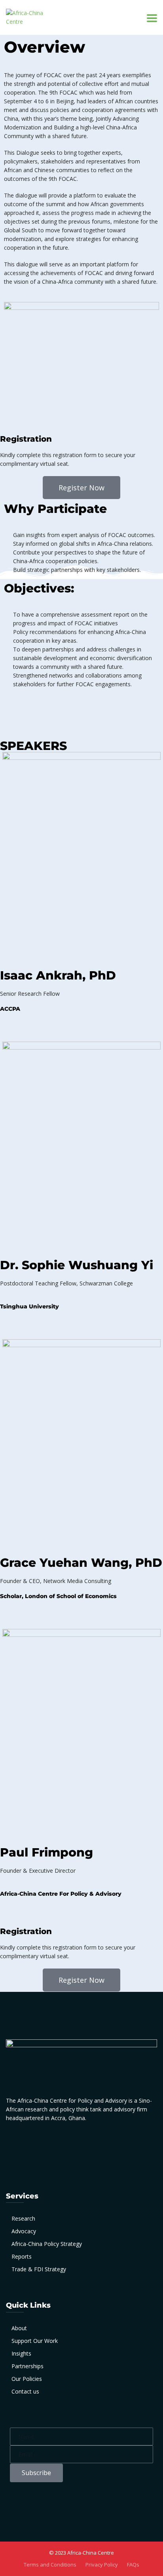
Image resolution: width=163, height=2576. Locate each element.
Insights (21, 2353)
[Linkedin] (10, 1029)
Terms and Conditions (50, 2565)
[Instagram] (84, 2144)
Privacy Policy (102, 2565)
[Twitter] (63, 2144)
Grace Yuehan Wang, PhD (81, 1563)
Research (23, 2218)
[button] (81, 488)
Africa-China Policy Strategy (47, 2244)
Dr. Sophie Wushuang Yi (77, 1265)
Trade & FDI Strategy (39, 2269)
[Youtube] (105, 2144)
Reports (22, 2256)
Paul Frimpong (46, 1852)
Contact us (25, 2391)
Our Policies (27, 2379)
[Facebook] (20, 2144)
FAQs (133, 2565)
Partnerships (27, 2366)
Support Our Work (35, 2341)
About (19, 2328)
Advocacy (24, 2231)
